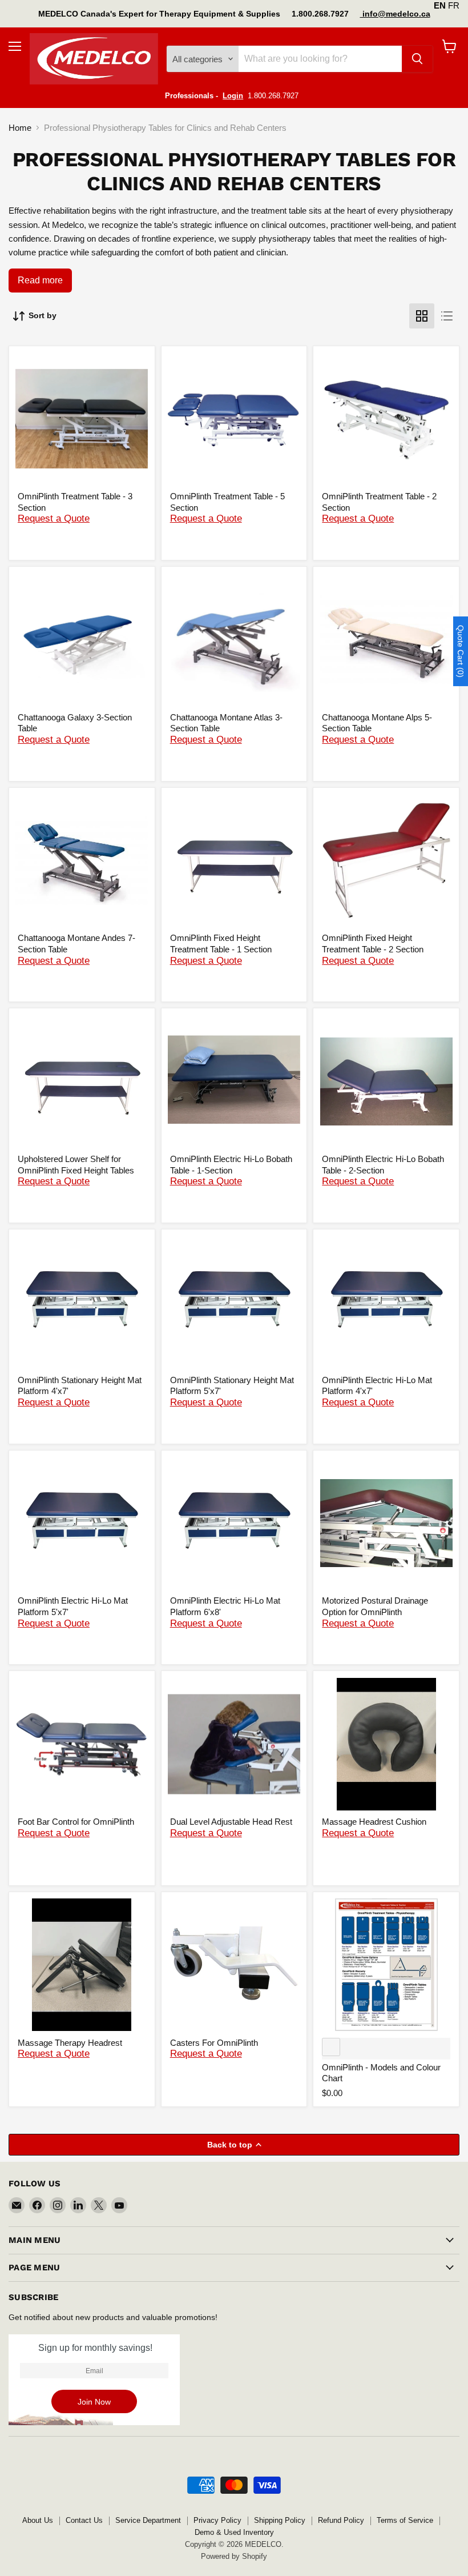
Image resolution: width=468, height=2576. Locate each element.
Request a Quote (54, 518)
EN (440, 5)
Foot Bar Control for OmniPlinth (76, 1822)
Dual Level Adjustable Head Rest (231, 1822)
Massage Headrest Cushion (374, 1822)
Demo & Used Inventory (234, 2532)
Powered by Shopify (234, 2556)
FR (454, 5)
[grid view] (422, 316)
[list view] (447, 316)
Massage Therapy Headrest (70, 2043)
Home (20, 128)
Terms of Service (405, 2520)
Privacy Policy (217, 2520)
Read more (40, 280)
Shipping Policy (280, 2520)
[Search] (417, 59)
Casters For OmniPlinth (214, 2043)
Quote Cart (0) (461, 651)
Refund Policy (341, 2520)
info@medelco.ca (395, 14)
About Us (38, 2520)
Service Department (148, 2520)
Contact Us (84, 2520)
